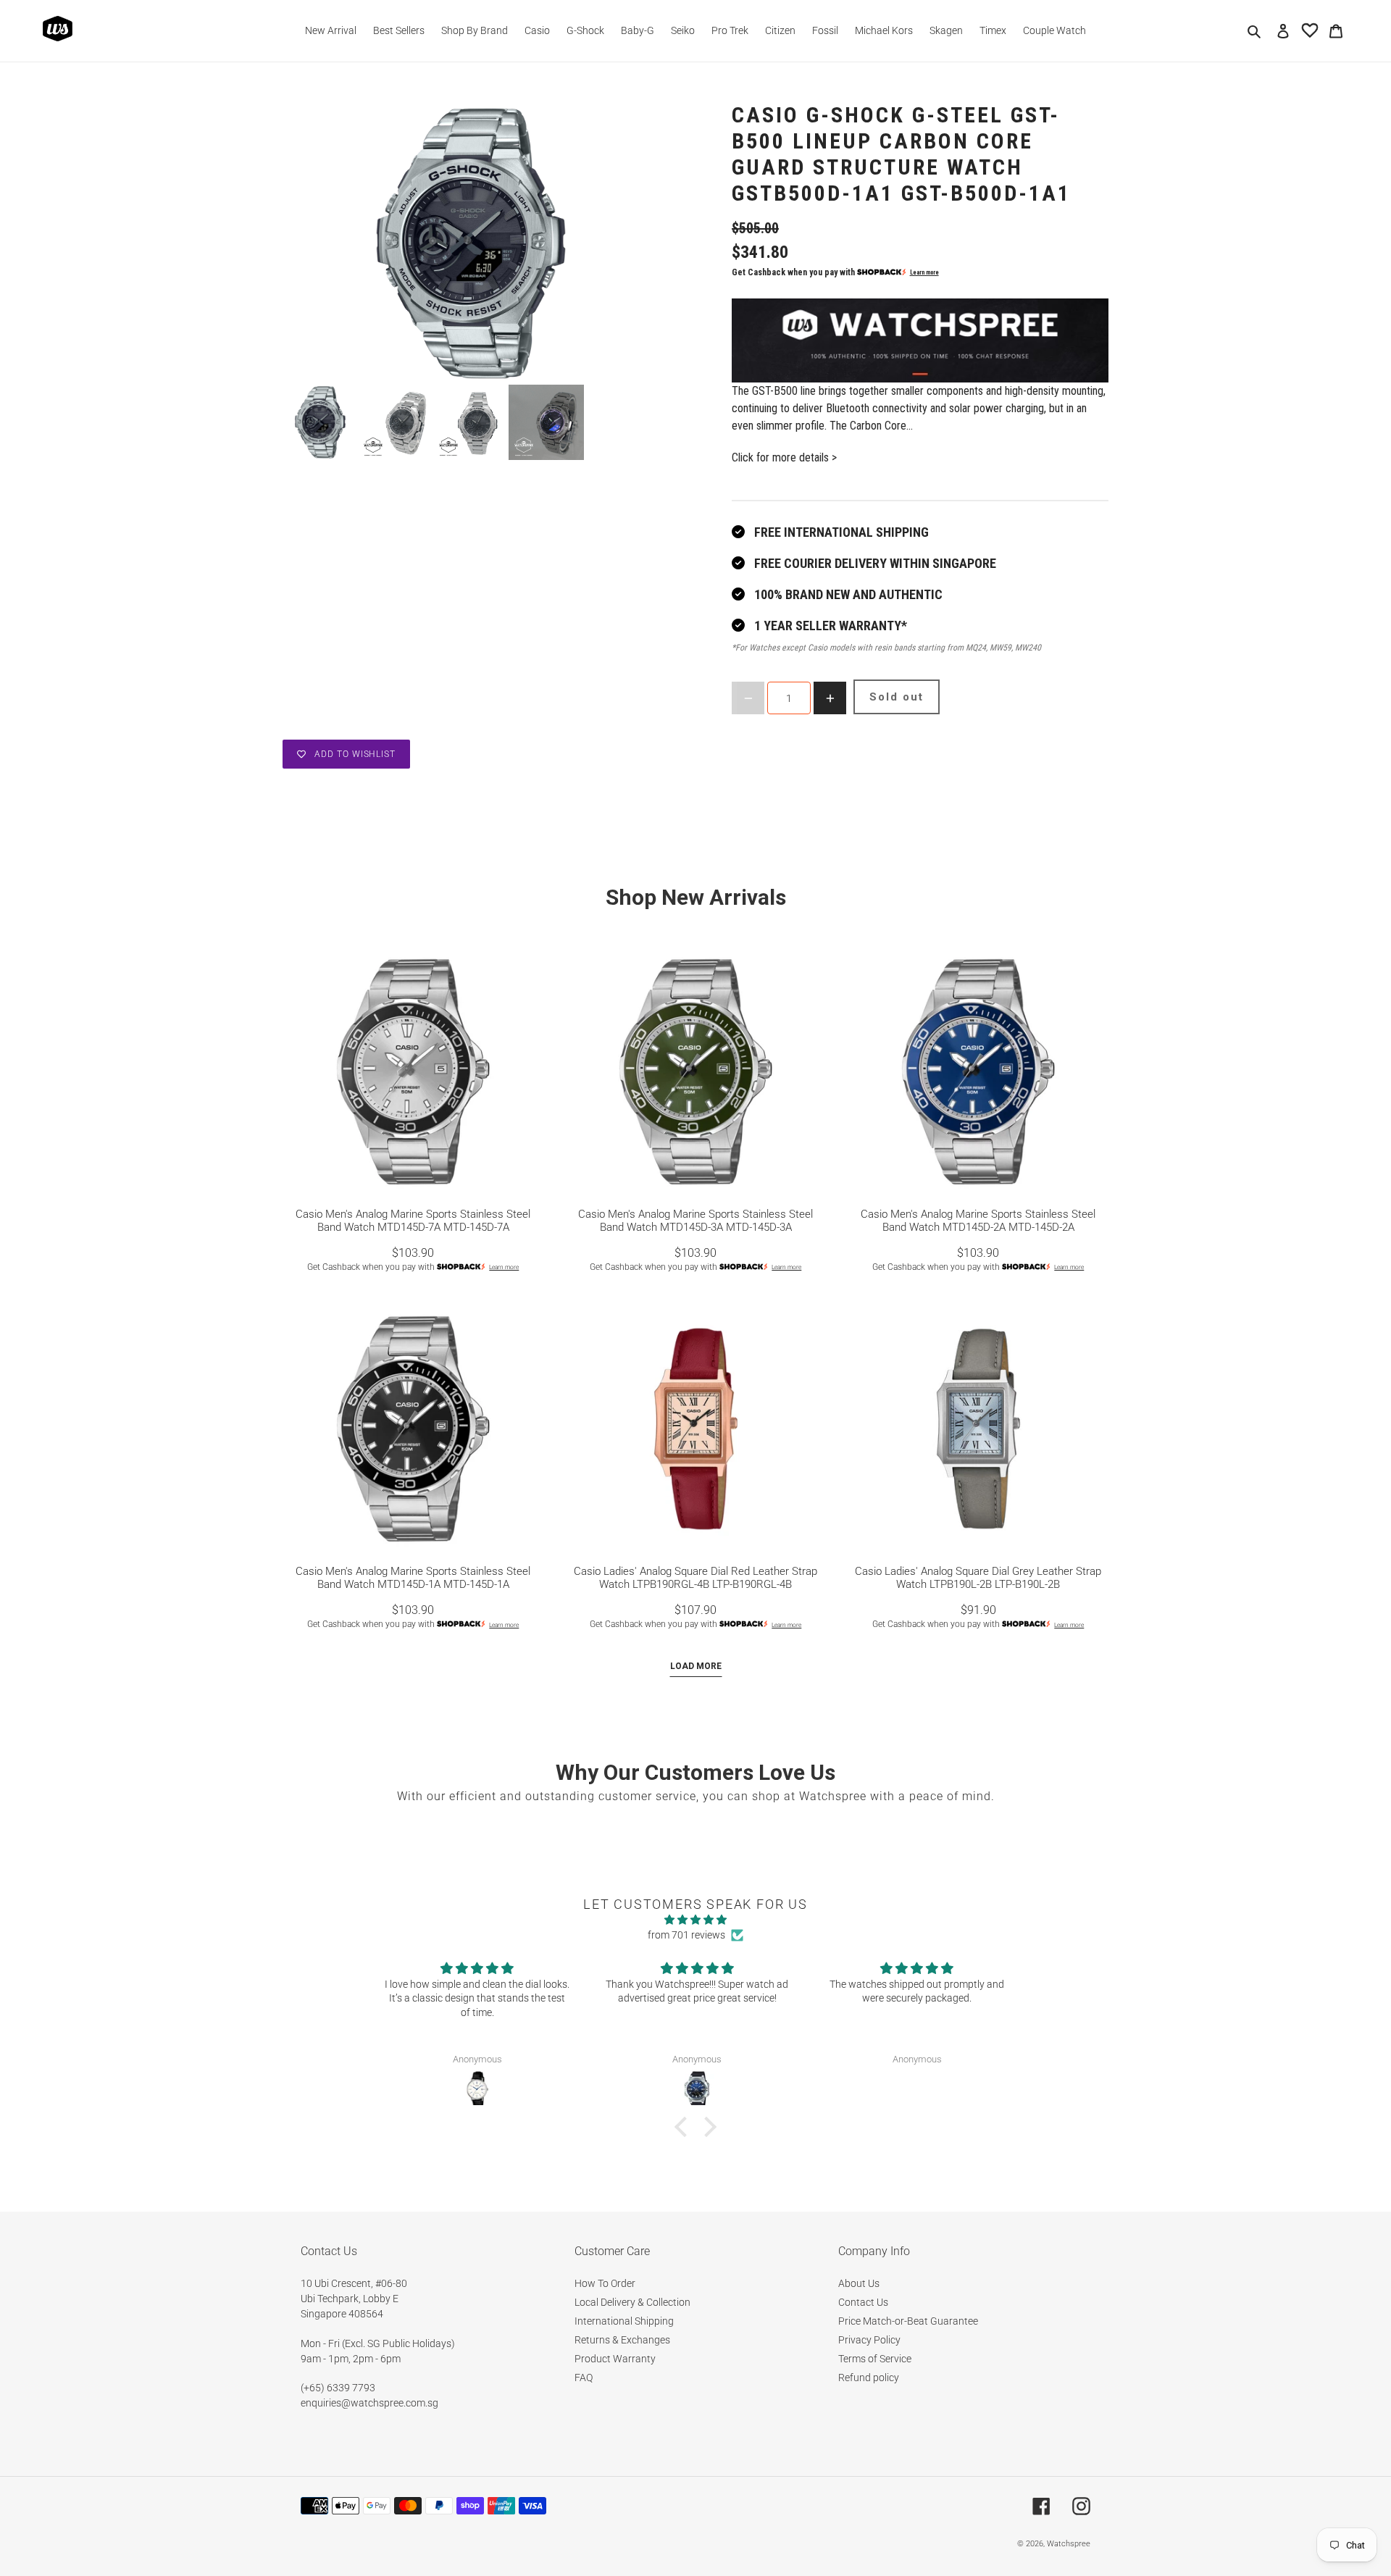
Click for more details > (784, 457)
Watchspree (1069, 2544)
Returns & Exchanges (622, 2340)
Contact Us (863, 2302)
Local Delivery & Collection (632, 2302)
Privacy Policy (869, 2340)
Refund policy (869, 2378)
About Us (859, 2283)
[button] (685, 2127)
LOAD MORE (696, 1666)
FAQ (584, 2378)
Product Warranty (615, 2359)
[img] (695, 1920)
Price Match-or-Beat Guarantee (908, 2321)
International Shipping (624, 2321)
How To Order (605, 2283)
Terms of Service (875, 2359)
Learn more (924, 272)
